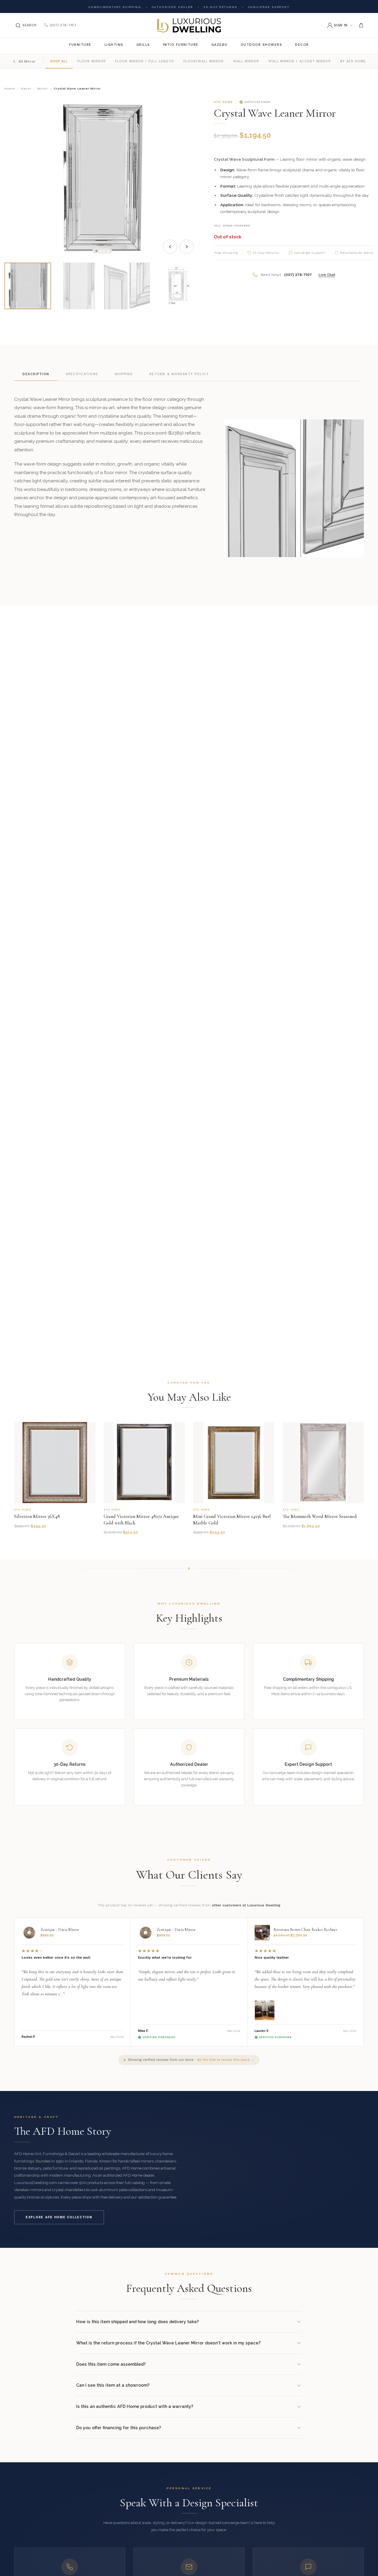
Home (10, 88)
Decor (302, 45)
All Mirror (27, 61)
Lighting (114, 45)
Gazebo (220, 45)
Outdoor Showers (261, 45)
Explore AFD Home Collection (59, 2217)
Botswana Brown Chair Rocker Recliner (306, 1930)
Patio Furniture (181, 45)
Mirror (43, 88)
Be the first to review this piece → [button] (226, 2060)
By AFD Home (353, 61)
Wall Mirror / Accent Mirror (299, 61)
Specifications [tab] (82, 374)
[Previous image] (170, 247)
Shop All (59, 61)
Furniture (80, 45)
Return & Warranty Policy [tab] (179, 374)
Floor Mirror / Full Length (145, 61)
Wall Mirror (246, 61)
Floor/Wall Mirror (203, 61)
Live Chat (327, 275)
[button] (96, 251)
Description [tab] (36, 374)
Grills (143, 45)
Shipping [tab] (124, 374)
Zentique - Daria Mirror (60, 1930)
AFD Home (223, 102)
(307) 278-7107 (63, 25)
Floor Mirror (92, 61)
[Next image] (187, 247)
